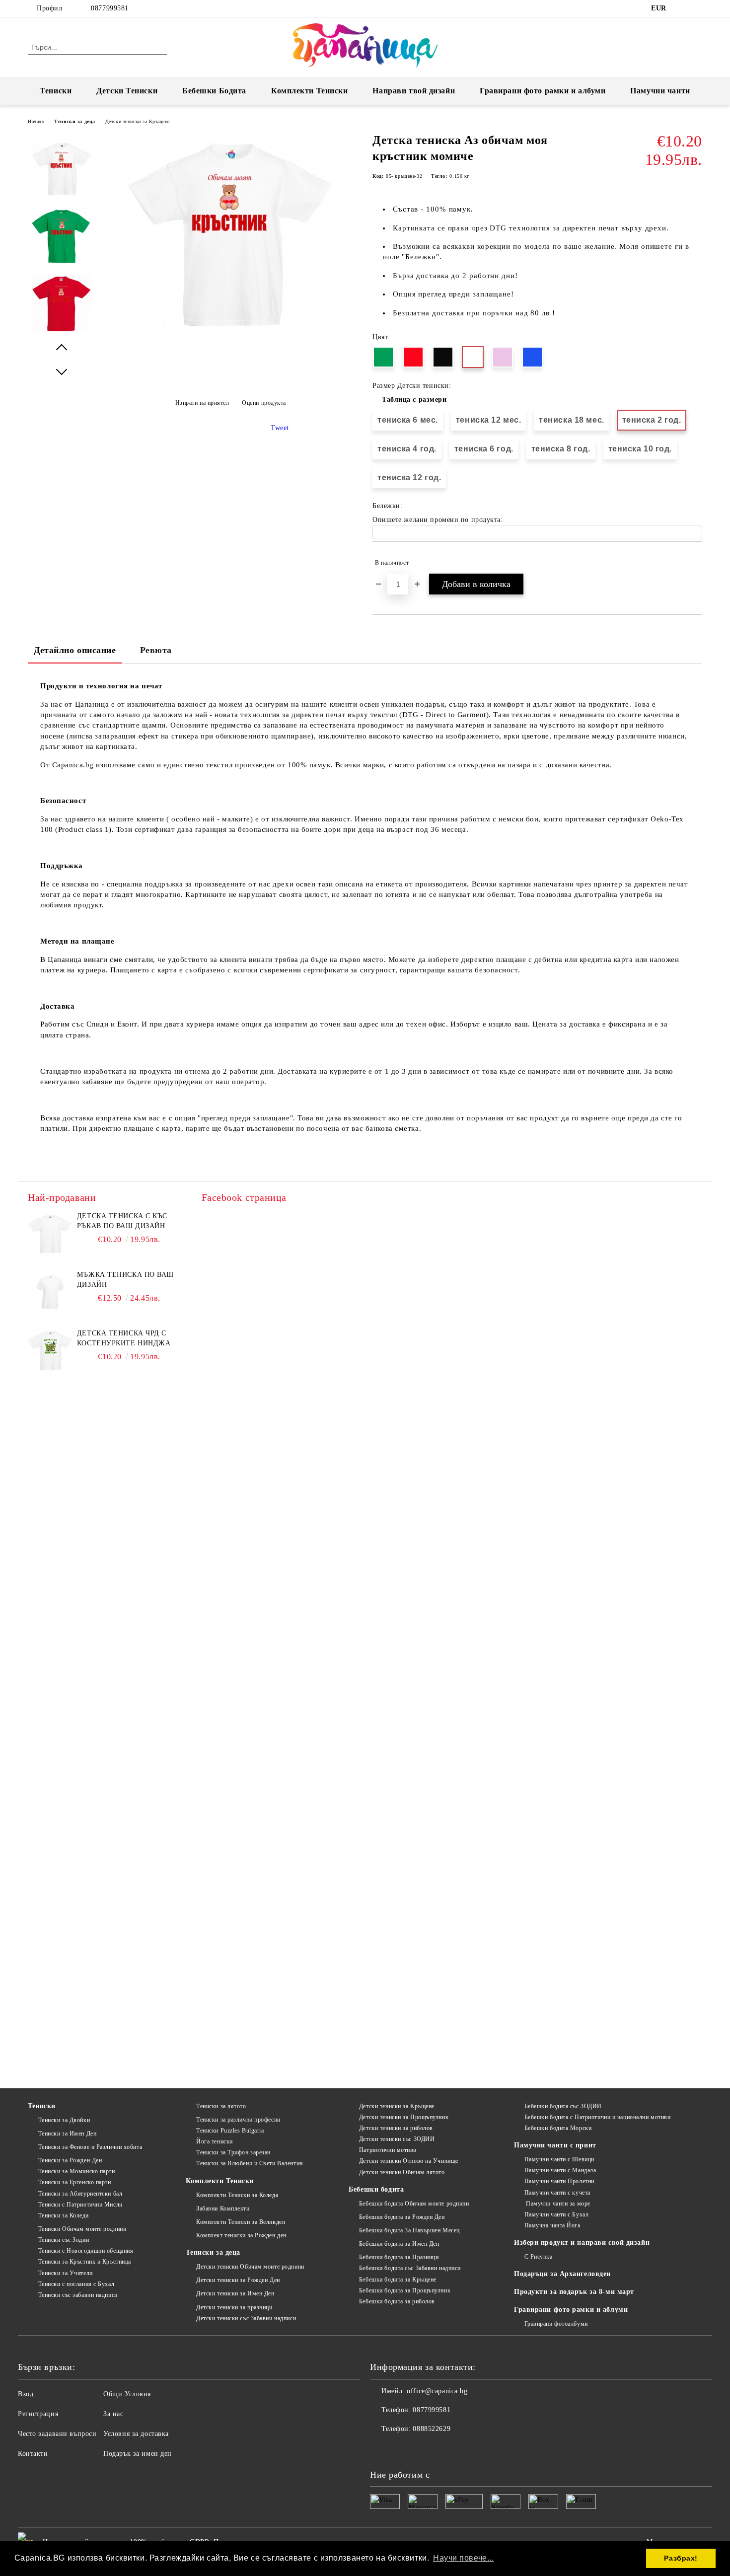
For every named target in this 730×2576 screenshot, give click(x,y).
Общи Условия (127, 2394)
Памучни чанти (660, 91)
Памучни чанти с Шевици (559, 2159)
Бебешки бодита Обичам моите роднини (414, 2204)
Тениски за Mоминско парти (77, 2171)
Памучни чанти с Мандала (560, 2170)
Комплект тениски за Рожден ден (241, 2235)
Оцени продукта (264, 403)
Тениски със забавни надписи (78, 2295)
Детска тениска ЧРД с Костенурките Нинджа (124, 1338)
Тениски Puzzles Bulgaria (230, 2131)
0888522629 (432, 2429)
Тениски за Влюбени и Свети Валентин (249, 2163)
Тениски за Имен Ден (67, 2134)
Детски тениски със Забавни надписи (246, 2318)
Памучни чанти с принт (555, 2145)
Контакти (33, 2454)
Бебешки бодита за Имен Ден (399, 2244)
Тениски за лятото (221, 2106)
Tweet (280, 428)
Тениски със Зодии (64, 2240)
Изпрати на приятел (202, 403)
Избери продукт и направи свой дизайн (582, 2243)
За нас (113, 2414)
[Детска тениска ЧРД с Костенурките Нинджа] (50, 1351)
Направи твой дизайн (414, 91)
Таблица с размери (414, 400)
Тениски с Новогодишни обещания (86, 2251)
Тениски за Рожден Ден (70, 2160)
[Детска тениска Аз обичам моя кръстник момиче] (230, 338)
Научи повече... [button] (463, 2558)
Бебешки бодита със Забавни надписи (410, 2268)
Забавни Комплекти (223, 2208)
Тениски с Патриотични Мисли (80, 2205)
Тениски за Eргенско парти (75, 2182)
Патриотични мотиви (388, 2150)
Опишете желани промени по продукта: (438, 520)
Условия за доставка (136, 2434)
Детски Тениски (127, 91)
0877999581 (110, 8)
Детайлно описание (75, 650)
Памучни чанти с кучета (557, 2193)
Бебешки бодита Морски (558, 2128)
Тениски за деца (74, 121)
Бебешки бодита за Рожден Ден (402, 2217)
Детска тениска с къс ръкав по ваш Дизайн (122, 1221)
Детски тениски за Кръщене (138, 121)
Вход (26, 2394)
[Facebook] (682, 8)
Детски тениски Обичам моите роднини (250, 2267)
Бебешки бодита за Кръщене (398, 2280)
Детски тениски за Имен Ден (235, 2293)
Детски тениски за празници (234, 2307)
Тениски (56, 91)
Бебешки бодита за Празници (399, 2257)
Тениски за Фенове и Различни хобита (90, 2147)
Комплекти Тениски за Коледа (237, 2195)
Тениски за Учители (66, 2273)
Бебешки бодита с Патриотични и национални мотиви (597, 2117)
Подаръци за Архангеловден (562, 2274)
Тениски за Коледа (63, 2215)
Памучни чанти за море (557, 2204)
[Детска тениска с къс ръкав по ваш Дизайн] (50, 1234)
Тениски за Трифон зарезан (233, 2152)
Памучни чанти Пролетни (559, 2181)
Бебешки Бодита (214, 91)
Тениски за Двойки (64, 2120)
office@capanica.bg (437, 2391)
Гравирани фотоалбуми (556, 2324)
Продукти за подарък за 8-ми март (574, 2292)
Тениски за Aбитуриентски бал (80, 2194)
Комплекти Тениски (310, 91)
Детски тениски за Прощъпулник (404, 2117)
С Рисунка (539, 2257)
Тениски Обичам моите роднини (82, 2229)
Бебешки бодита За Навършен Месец (409, 2230)
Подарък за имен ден (138, 2454)
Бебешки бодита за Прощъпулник (405, 2290)
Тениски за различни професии (238, 2120)
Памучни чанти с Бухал (556, 2214)
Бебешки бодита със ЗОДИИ (563, 2106)
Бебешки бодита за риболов (397, 2301)
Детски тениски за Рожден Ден (238, 2280)
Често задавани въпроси (57, 2434)
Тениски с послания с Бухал (76, 2284)
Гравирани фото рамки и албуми (543, 91)
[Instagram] (697, 8)
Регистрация (38, 2414)
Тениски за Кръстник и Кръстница (85, 2262)
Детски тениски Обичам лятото (402, 2172)
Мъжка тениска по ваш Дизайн (125, 1280)
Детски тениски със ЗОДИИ (397, 2139)
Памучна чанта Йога (552, 2225)
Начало (36, 121)
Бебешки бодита (376, 2189)
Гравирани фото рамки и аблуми (571, 2310)
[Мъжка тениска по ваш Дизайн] (50, 1292)
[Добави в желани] (695, 563)
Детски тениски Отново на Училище (408, 2161)
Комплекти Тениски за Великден (241, 2222)
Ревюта (156, 650)
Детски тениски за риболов (396, 2128)
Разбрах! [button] (681, 2558)
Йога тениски (214, 2141)
